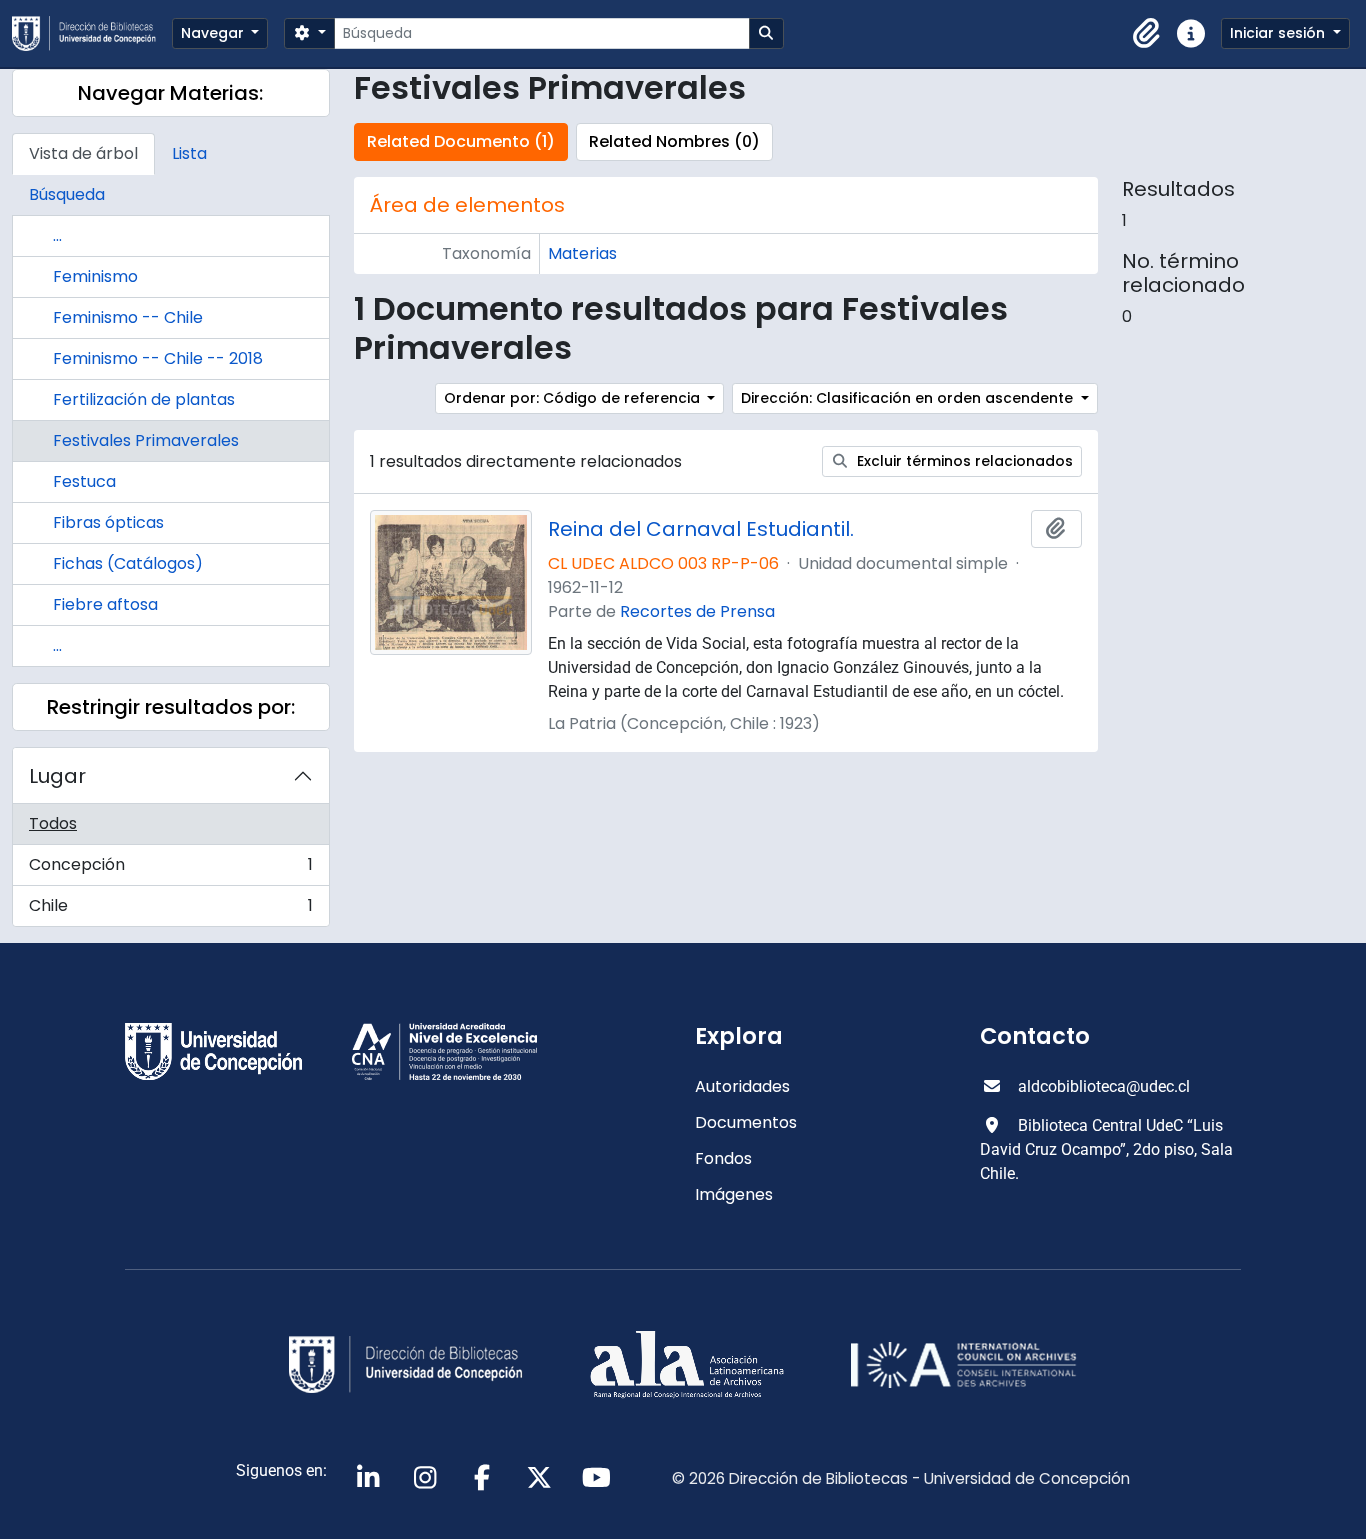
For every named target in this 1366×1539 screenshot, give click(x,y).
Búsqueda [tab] (67, 194)
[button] (1147, 34)
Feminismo (95, 276)
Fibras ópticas (108, 522)
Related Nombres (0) (674, 141)
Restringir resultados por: (171, 707)
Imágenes (734, 1194)
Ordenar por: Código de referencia (574, 398)
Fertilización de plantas (144, 399)
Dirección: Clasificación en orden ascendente (909, 398)
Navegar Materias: (170, 93)
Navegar (214, 33)
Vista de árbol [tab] (83, 153)
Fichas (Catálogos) (128, 563)
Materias (582, 253)
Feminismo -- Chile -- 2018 (158, 358)
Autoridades (742, 1086)
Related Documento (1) (461, 141)
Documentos (746, 1122)
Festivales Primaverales (146, 440)
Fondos (723, 1158)
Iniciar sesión (1279, 33)
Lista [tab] (189, 153)
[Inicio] (92, 33)
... (57, 235)
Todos (53, 823)
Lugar (57, 776)
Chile (170, 910)
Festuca (84, 481)
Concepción (170, 869)
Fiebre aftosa (105, 604)
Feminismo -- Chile (128, 317)
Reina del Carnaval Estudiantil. (701, 529)
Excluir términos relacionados (963, 461)
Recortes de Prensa (697, 611)
